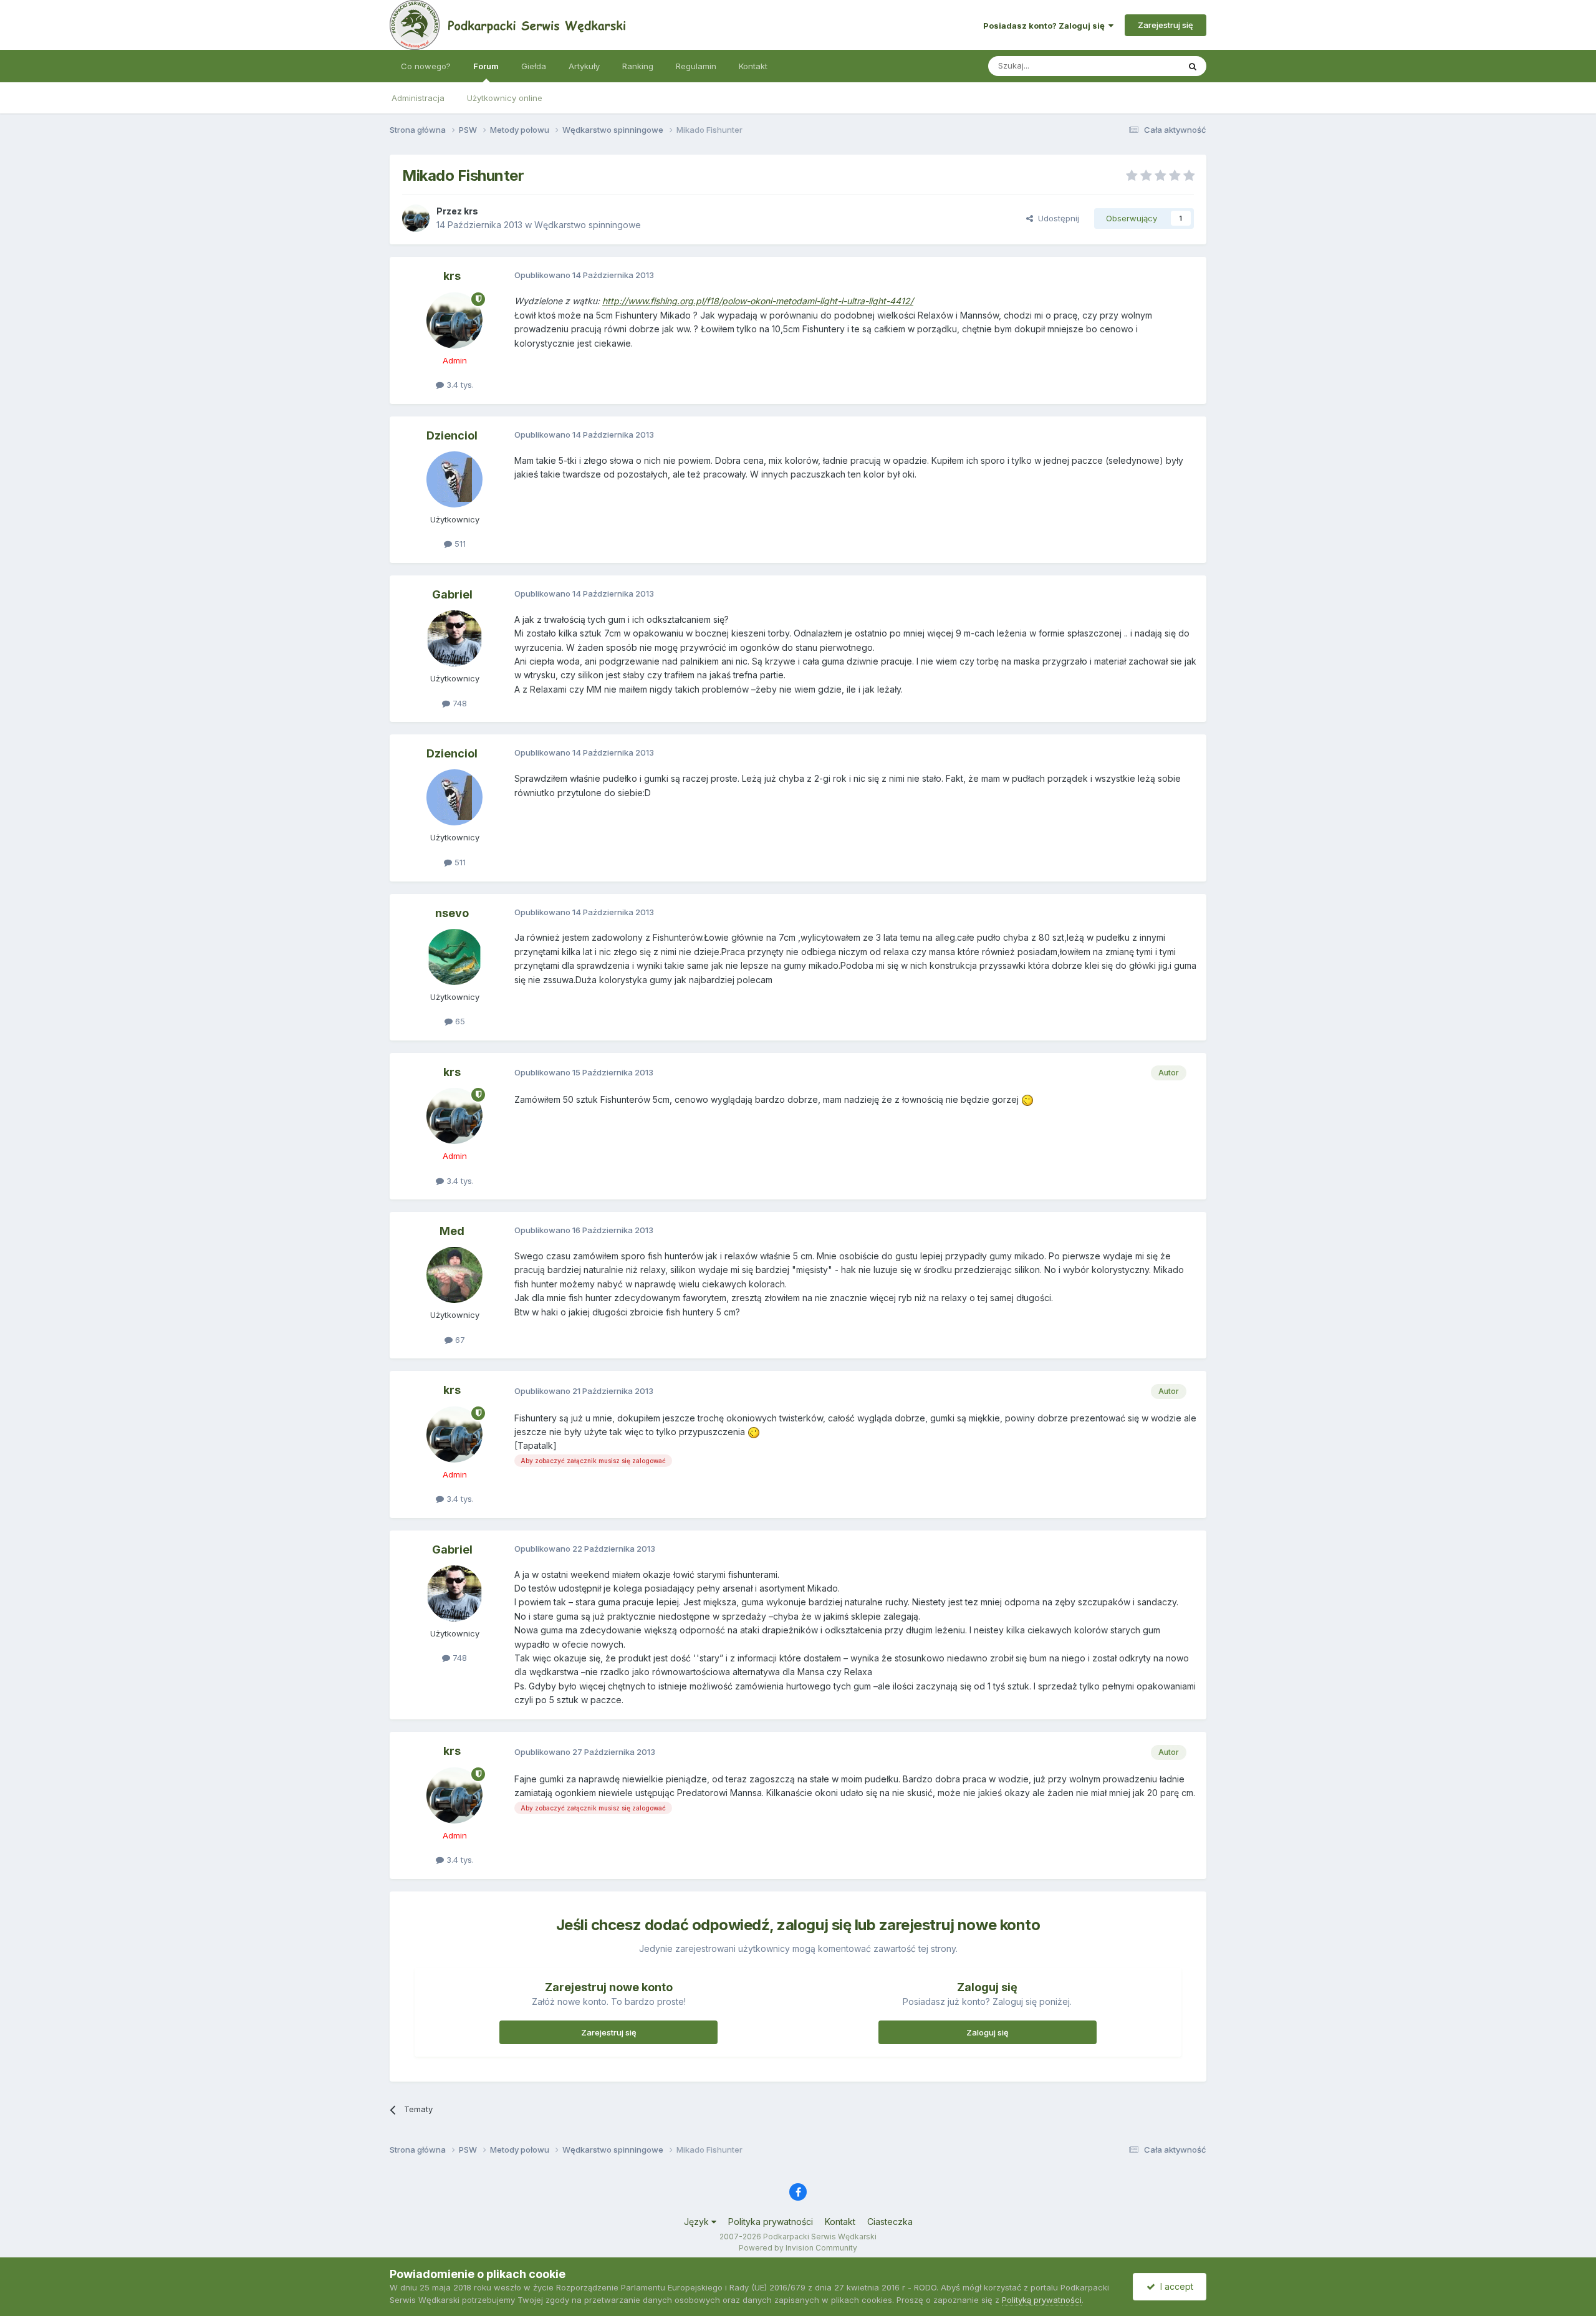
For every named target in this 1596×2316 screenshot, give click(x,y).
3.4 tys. (459, 385)
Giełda (534, 66)
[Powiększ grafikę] (1027, 1099)
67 (459, 1340)
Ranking (638, 66)
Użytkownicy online (505, 98)
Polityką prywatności (1042, 2300)
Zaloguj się (988, 2032)
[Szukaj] (1193, 66)
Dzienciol (452, 435)
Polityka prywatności (771, 2222)
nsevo (452, 913)
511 (459, 544)
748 (459, 703)
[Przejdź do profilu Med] (454, 1275)
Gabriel (452, 594)
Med (452, 1231)
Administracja (418, 98)
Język (698, 2222)
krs (471, 211)
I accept (1174, 2286)
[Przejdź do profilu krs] (416, 218)
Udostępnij (1056, 218)
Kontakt (753, 66)
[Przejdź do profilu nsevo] (454, 957)
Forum (486, 66)
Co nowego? (426, 66)
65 (459, 1021)
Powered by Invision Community (798, 2248)
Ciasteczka (890, 2222)
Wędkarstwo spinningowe (588, 225)
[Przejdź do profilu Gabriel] (454, 638)
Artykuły (584, 66)
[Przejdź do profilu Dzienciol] (454, 479)
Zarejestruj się (1166, 25)
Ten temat (1143, 66)
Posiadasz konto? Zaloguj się (1046, 26)
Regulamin (696, 66)
